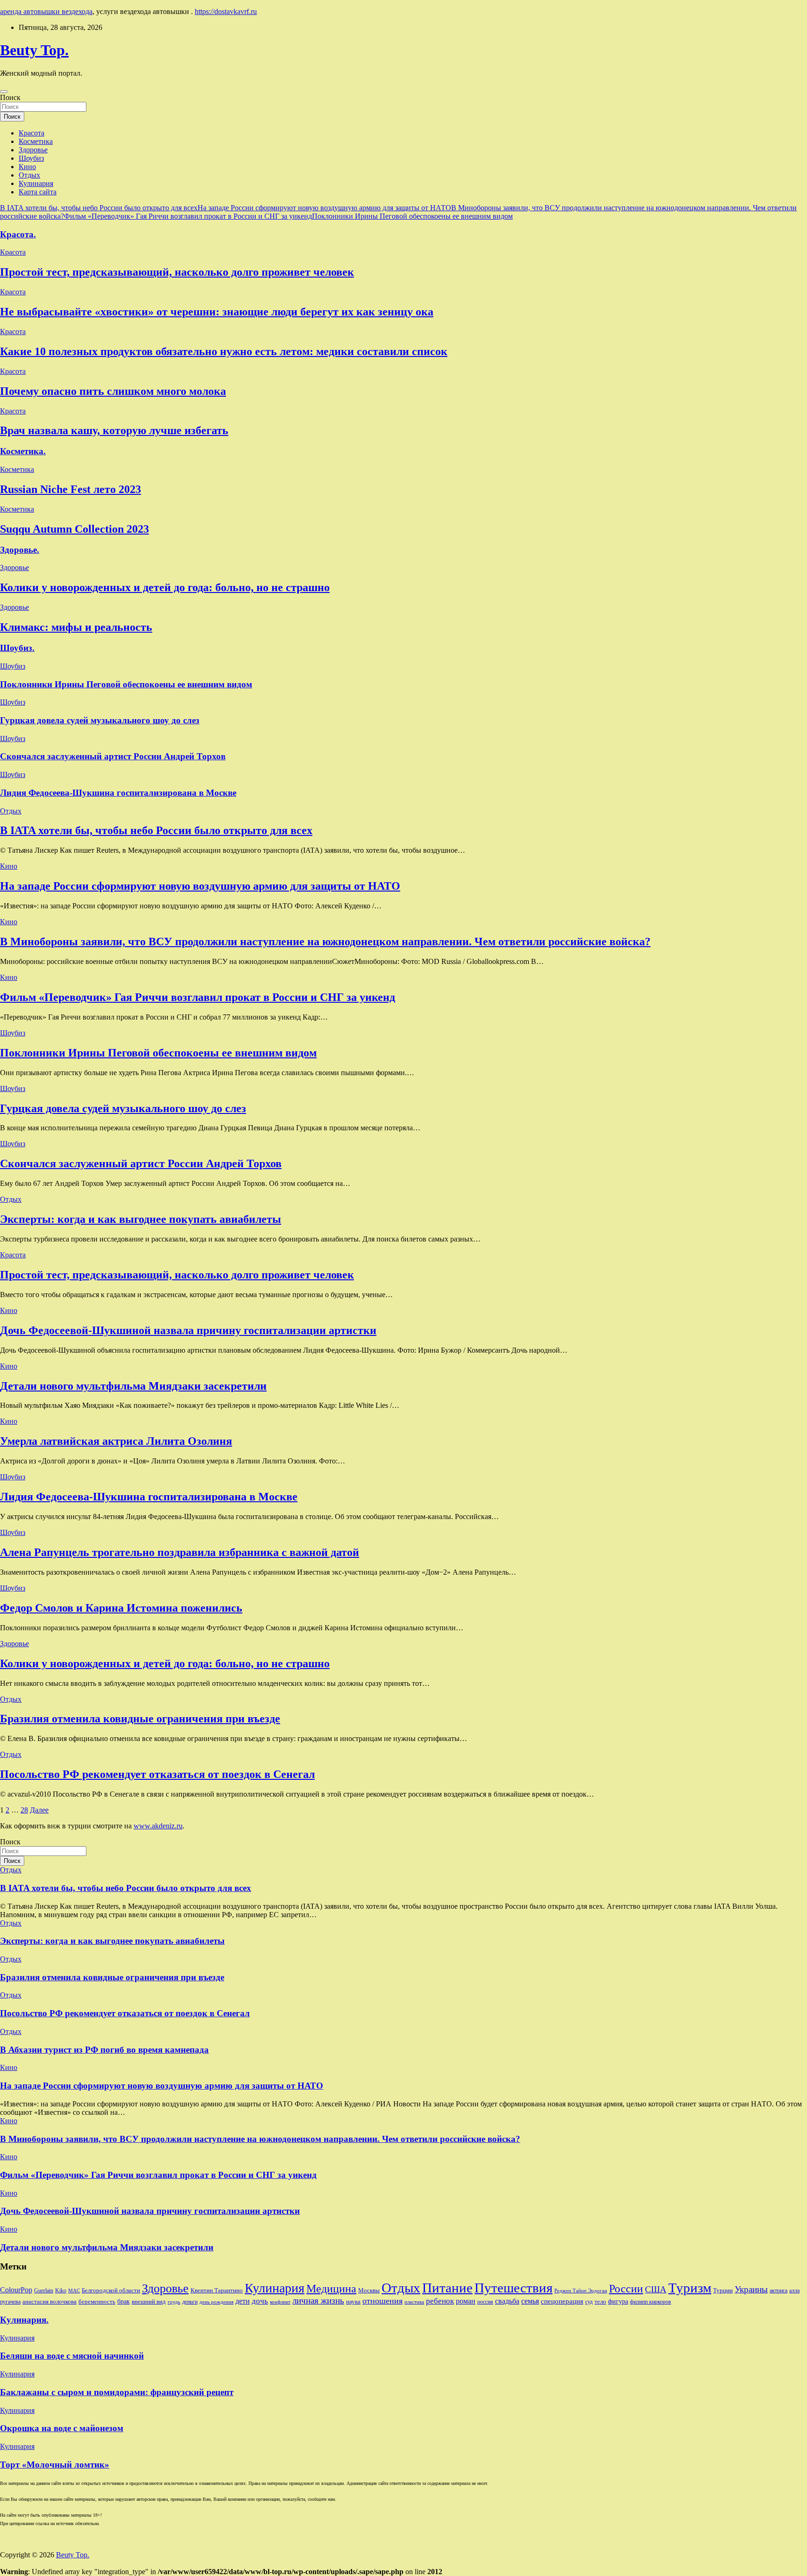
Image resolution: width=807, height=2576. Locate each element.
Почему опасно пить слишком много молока (113, 391)
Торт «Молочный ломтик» (55, 2465)
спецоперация (562, 2301)
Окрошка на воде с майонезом (62, 2428)
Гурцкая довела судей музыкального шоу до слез (100, 720)
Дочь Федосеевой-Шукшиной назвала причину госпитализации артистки (188, 1330)
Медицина (331, 2288)
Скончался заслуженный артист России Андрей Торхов (113, 756)
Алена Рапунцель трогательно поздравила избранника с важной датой (180, 1552)
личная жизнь (318, 2301)
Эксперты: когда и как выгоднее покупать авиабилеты (141, 1219)
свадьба (507, 2301)
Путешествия (513, 2288)
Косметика (36, 141)
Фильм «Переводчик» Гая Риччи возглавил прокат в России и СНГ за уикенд (188, 216)
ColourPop (16, 2290)
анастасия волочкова (50, 2301)
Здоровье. (20, 550)
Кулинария (36, 183)
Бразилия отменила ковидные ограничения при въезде (140, 1719)
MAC (74, 2291)
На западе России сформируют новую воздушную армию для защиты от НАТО (324, 208)
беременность (97, 2301)
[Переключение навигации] (4, 92)
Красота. (18, 234)
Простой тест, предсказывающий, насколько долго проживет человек (177, 272)
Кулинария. (24, 2320)
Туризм (690, 2288)
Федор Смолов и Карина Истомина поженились (121, 1608)
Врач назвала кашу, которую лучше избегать (114, 430)
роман (466, 2301)
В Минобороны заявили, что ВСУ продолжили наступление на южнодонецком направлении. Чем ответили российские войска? (325, 942)
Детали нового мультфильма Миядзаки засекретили (133, 1386)
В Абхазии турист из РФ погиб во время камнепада (104, 2050)
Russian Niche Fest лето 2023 (71, 489)
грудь (174, 2302)
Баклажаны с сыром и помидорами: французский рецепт (117, 2392)
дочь (260, 2301)
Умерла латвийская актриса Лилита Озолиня (116, 1441)
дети (243, 2301)
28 (24, 1810)
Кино (27, 167)
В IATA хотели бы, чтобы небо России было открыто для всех (99, 208)
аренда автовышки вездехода (46, 11)
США (656, 2289)
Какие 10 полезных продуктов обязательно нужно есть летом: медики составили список (224, 351)
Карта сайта (38, 192)
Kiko (61, 2291)
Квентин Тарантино (217, 2290)
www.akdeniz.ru (158, 1826)
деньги (190, 2302)
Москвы (369, 2290)
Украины (751, 2289)
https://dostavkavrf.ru (226, 11)
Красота (32, 133)
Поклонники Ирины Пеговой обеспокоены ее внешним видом (412, 216)
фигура (618, 2301)
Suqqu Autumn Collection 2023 (74, 529)
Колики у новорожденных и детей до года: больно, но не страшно (165, 587)
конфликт (280, 2302)
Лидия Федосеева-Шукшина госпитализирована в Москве (118, 793)
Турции (723, 2290)
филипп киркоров (651, 2302)
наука (353, 2301)
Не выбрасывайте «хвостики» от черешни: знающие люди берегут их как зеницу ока (217, 312)
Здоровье (33, 150)
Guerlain (44, 2291)
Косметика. (23, 451)
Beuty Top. (34, 50)
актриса (779, 2291)
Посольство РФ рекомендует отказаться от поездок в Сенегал (157, 1774)
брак (124, 2301)
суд (589, 2302)
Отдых (29, 175)
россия (485, 2302)
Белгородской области (111, 2290)
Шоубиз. (17, 648)
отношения (382, 2301)
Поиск (10, 97)
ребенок (440, 2301)
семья (530, 2301)
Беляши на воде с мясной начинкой (72, 2356)
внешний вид (149, 2301)
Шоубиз (31, 158)
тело (600, 2301)
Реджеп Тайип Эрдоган (581, 2291)
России (626, 2289)
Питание (447, 2288)
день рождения (216, 2302)
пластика (414, 2302)
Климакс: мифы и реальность (76, 627)
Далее (39, 1810)
